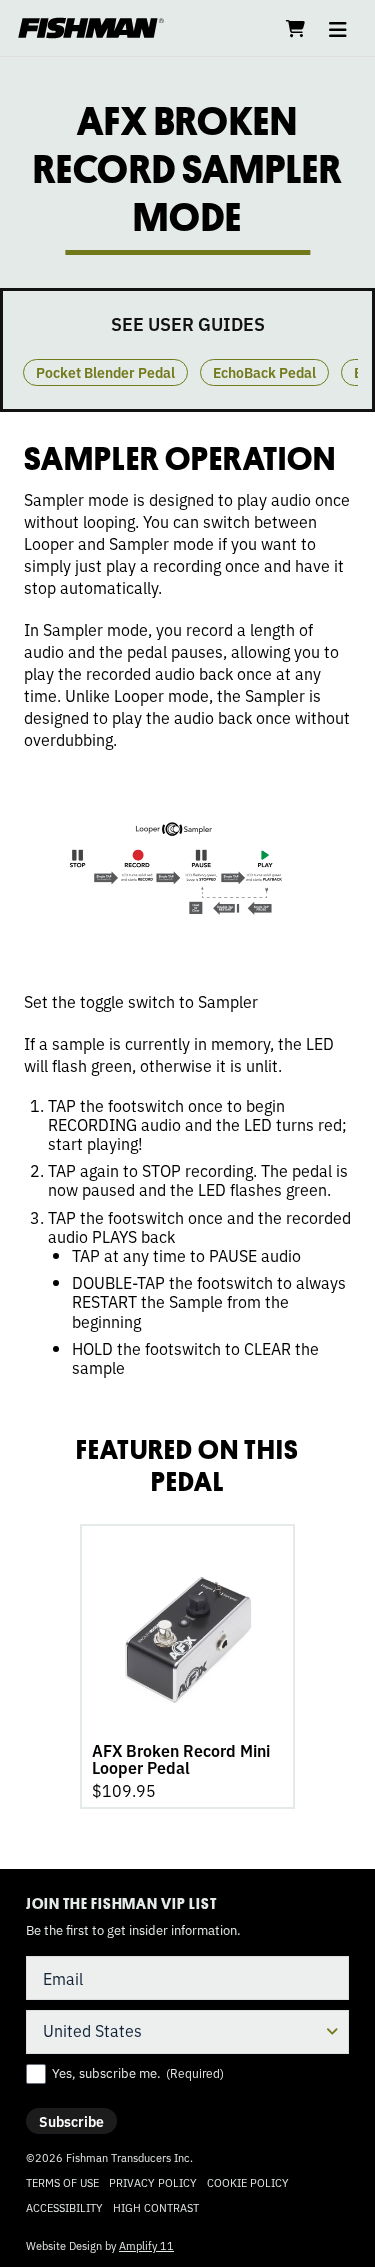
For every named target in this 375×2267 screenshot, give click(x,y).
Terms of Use (62, 2182)
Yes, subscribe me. (138, 2073)
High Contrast (156, 2207)
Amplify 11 (146, 2245)
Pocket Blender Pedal (105, 372)
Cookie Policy (248, 2182)
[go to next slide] (350, 350)
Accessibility (64, 2207)
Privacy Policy (153, 2182)
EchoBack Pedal (264, 372)
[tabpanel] (187, 1666)
